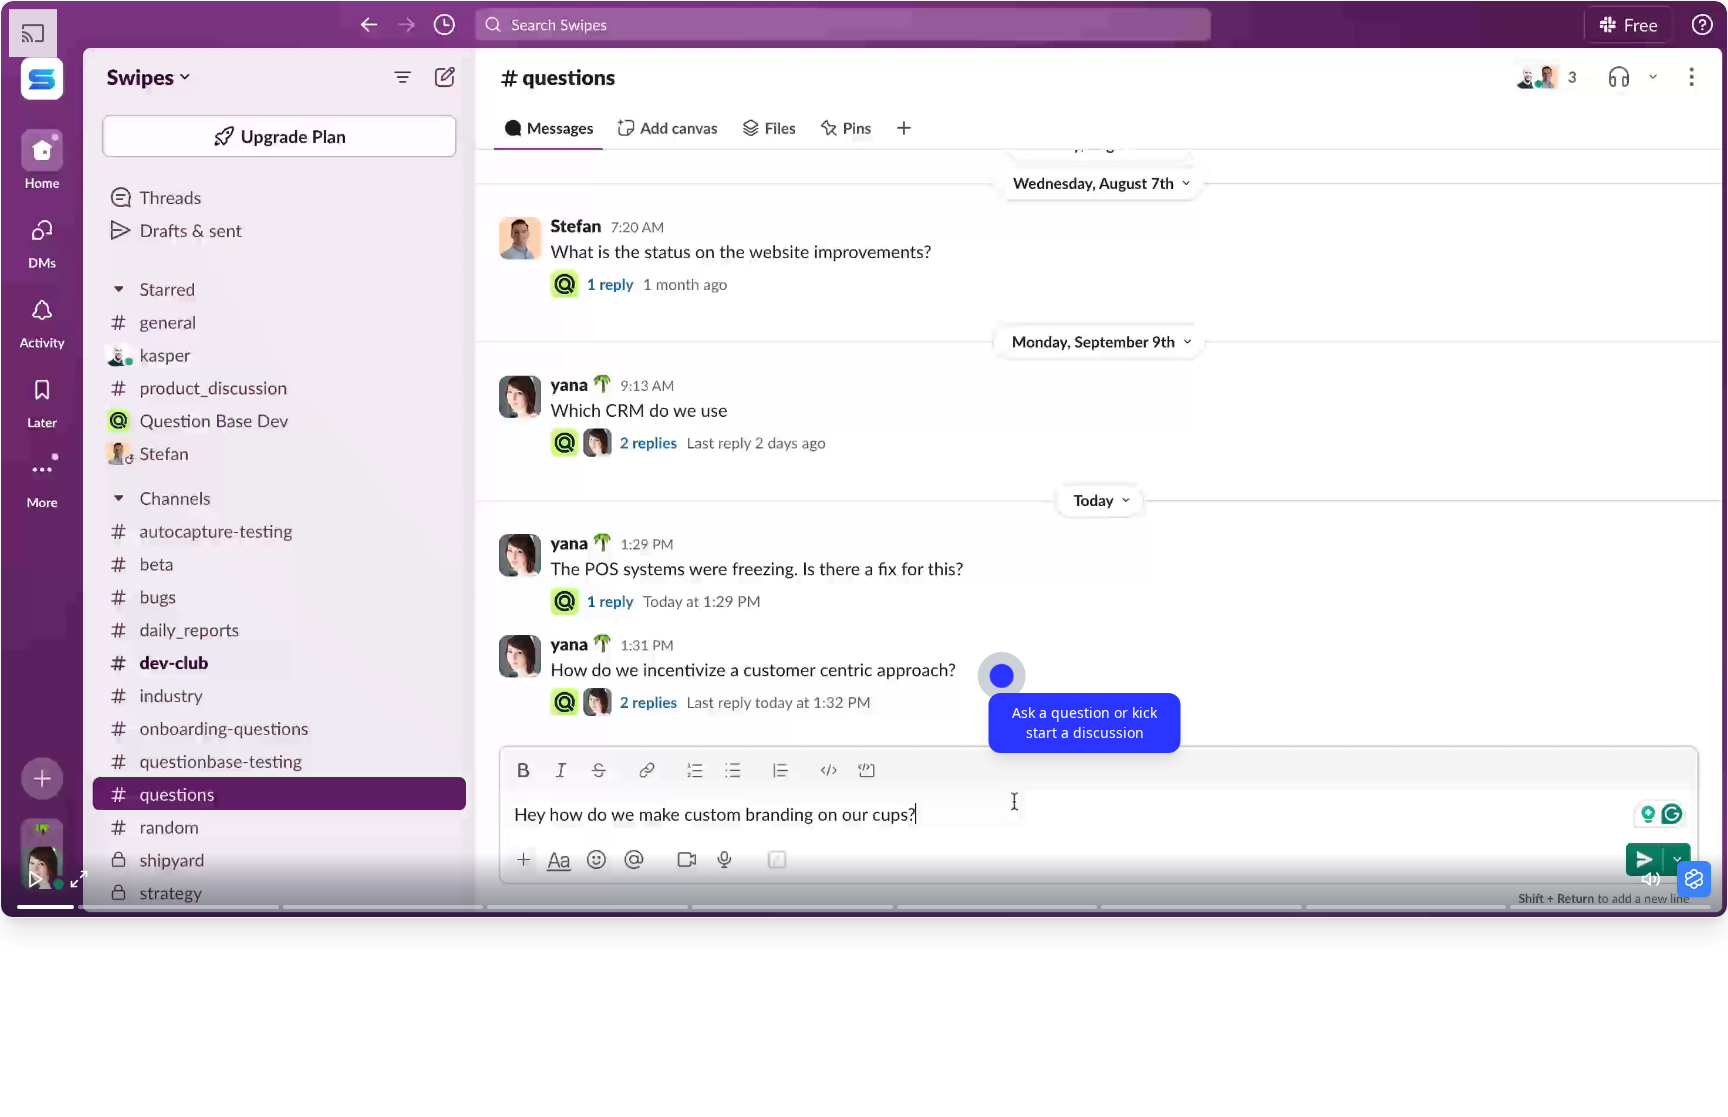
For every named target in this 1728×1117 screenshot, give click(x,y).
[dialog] (1085, 723)
